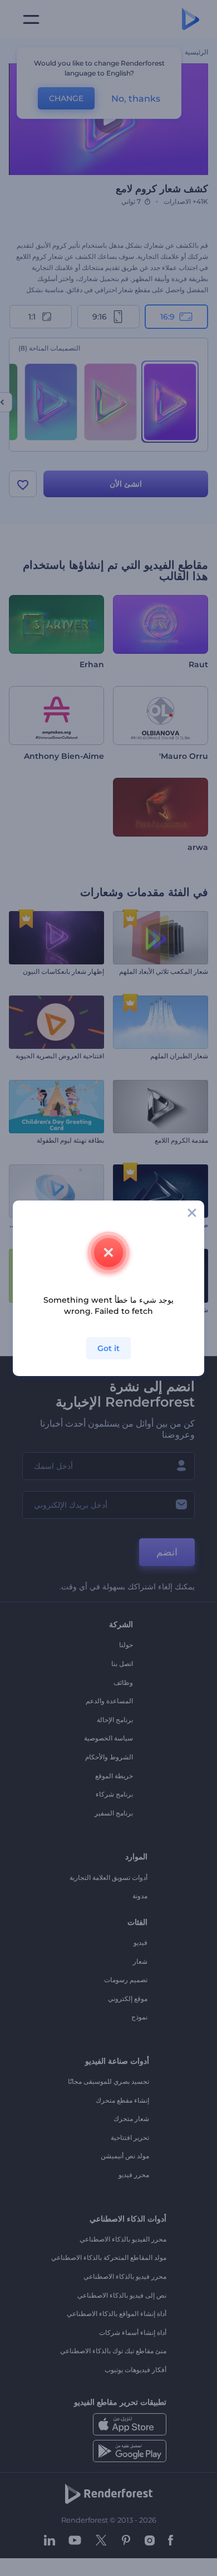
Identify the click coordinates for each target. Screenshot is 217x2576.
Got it (108, 1348)
